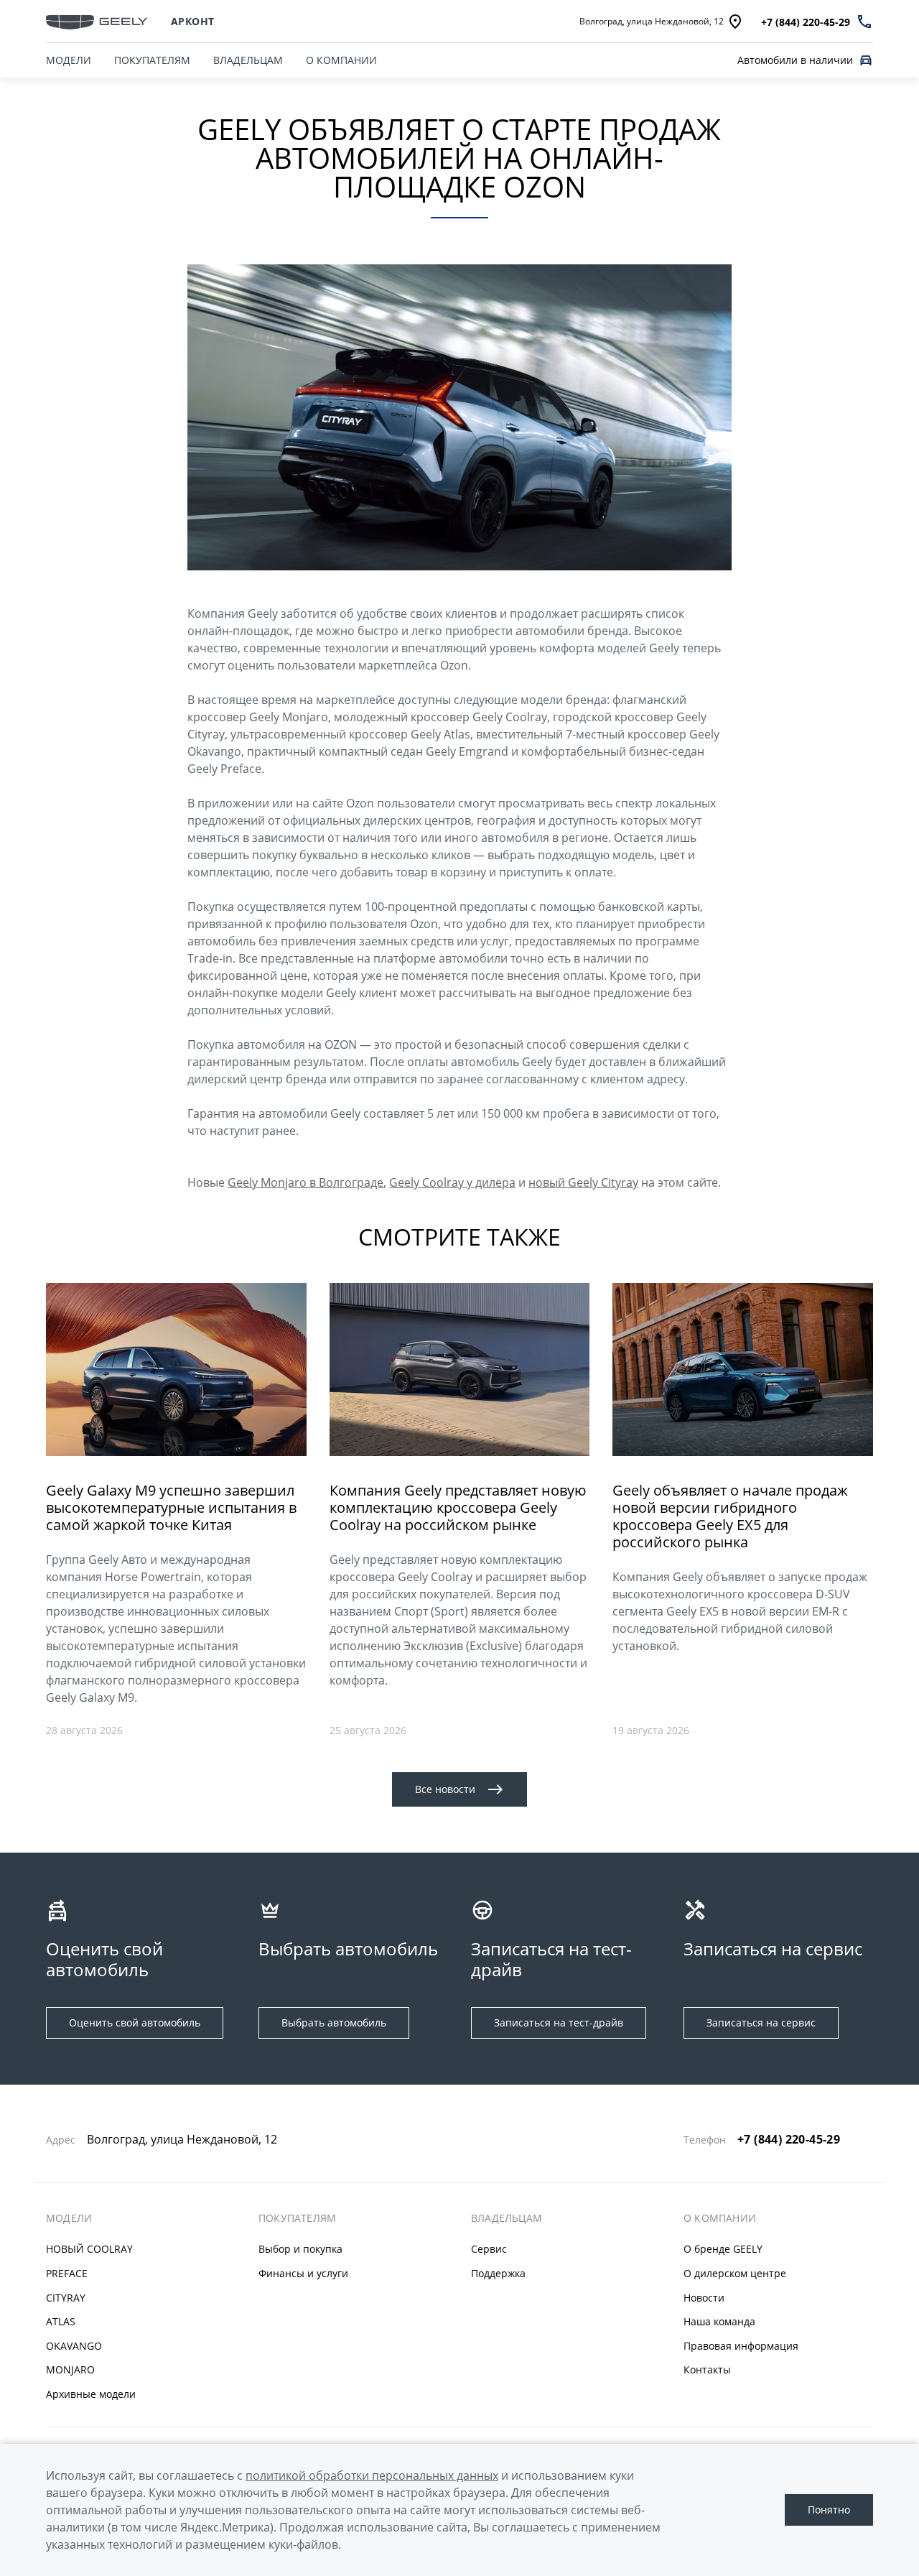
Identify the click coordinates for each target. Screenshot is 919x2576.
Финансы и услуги (303, 2273)
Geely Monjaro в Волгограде (305, 1182)
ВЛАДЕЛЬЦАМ (248, 60)
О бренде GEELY (723, 2249)
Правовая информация (741, 2346)
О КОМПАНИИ (341, 60)
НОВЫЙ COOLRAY (89, 2249)
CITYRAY (66, 2298)
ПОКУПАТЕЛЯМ (152, 60)
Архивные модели (91, 2394)
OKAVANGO (74, 2346)
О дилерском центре (735, 2273)
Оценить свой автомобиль (135, 2023)
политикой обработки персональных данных (372, 2475)
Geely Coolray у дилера (452, 1182)
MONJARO (70, 2369)
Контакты (707, 2369)
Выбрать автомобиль (334, 2023)
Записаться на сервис (761, 2023)
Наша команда (719, 2321)
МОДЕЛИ (69, 60)
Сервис (489, 2249)
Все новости (445, 1789)
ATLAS (61, 2321)
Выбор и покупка (300, 2249)
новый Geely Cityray (583, 1182)
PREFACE (67, 2273)
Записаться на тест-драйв (559, 2023)
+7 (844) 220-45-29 (789, 2139)
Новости (704, 2298)
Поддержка (498, 2273)
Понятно (829, 2510)
